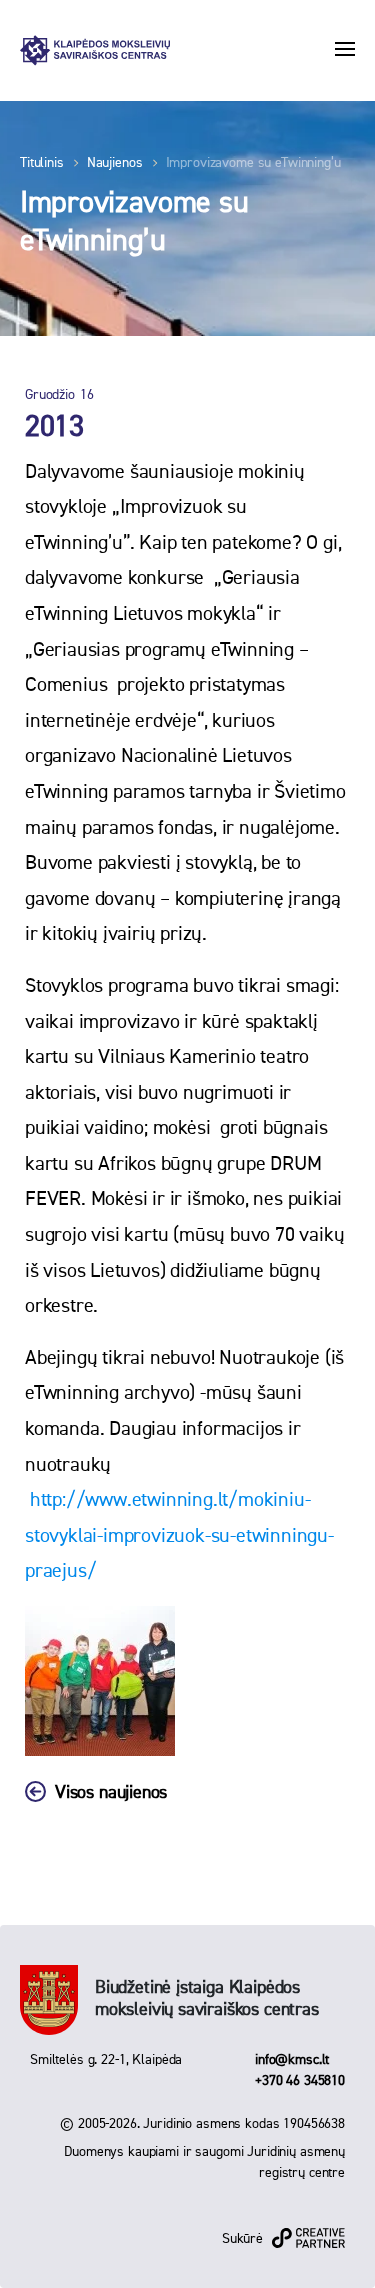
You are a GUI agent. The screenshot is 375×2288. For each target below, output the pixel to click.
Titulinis (42, 163)
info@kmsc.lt (292, 2060)
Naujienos (115, 163)
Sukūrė (242, 2239)
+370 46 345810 (300, 2081)
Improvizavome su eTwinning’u (253, 163)
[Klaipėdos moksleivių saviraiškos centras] (95, 50)
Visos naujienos (111, 1793)
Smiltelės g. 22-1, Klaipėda (106, 2060)
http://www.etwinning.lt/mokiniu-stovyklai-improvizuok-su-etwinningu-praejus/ (179, 1535)
